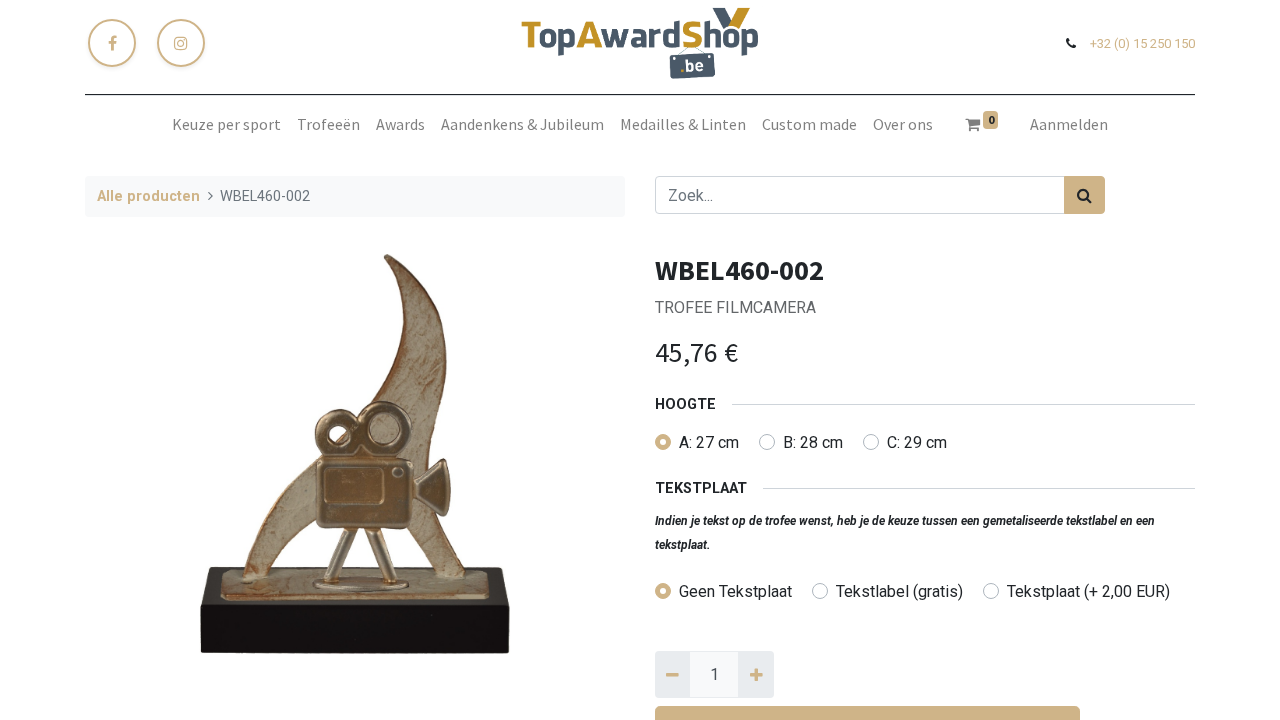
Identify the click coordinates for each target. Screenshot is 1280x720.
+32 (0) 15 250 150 (1142, 43)
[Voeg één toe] (755, 674)
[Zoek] (1084, 195)
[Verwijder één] (672, 674)
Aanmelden (1069, 124)
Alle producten (148, 196)
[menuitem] (226, 124)
